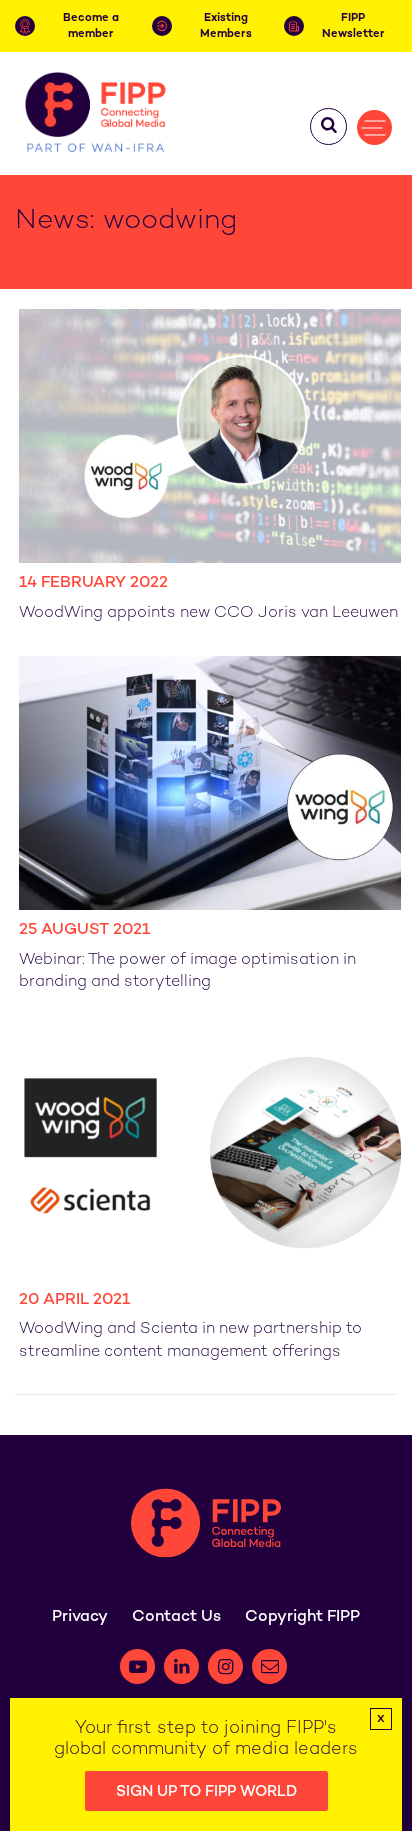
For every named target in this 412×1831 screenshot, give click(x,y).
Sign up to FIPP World (206, 1792)
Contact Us (176, 1617)
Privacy (80, 1617)
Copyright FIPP (302, 1617)
